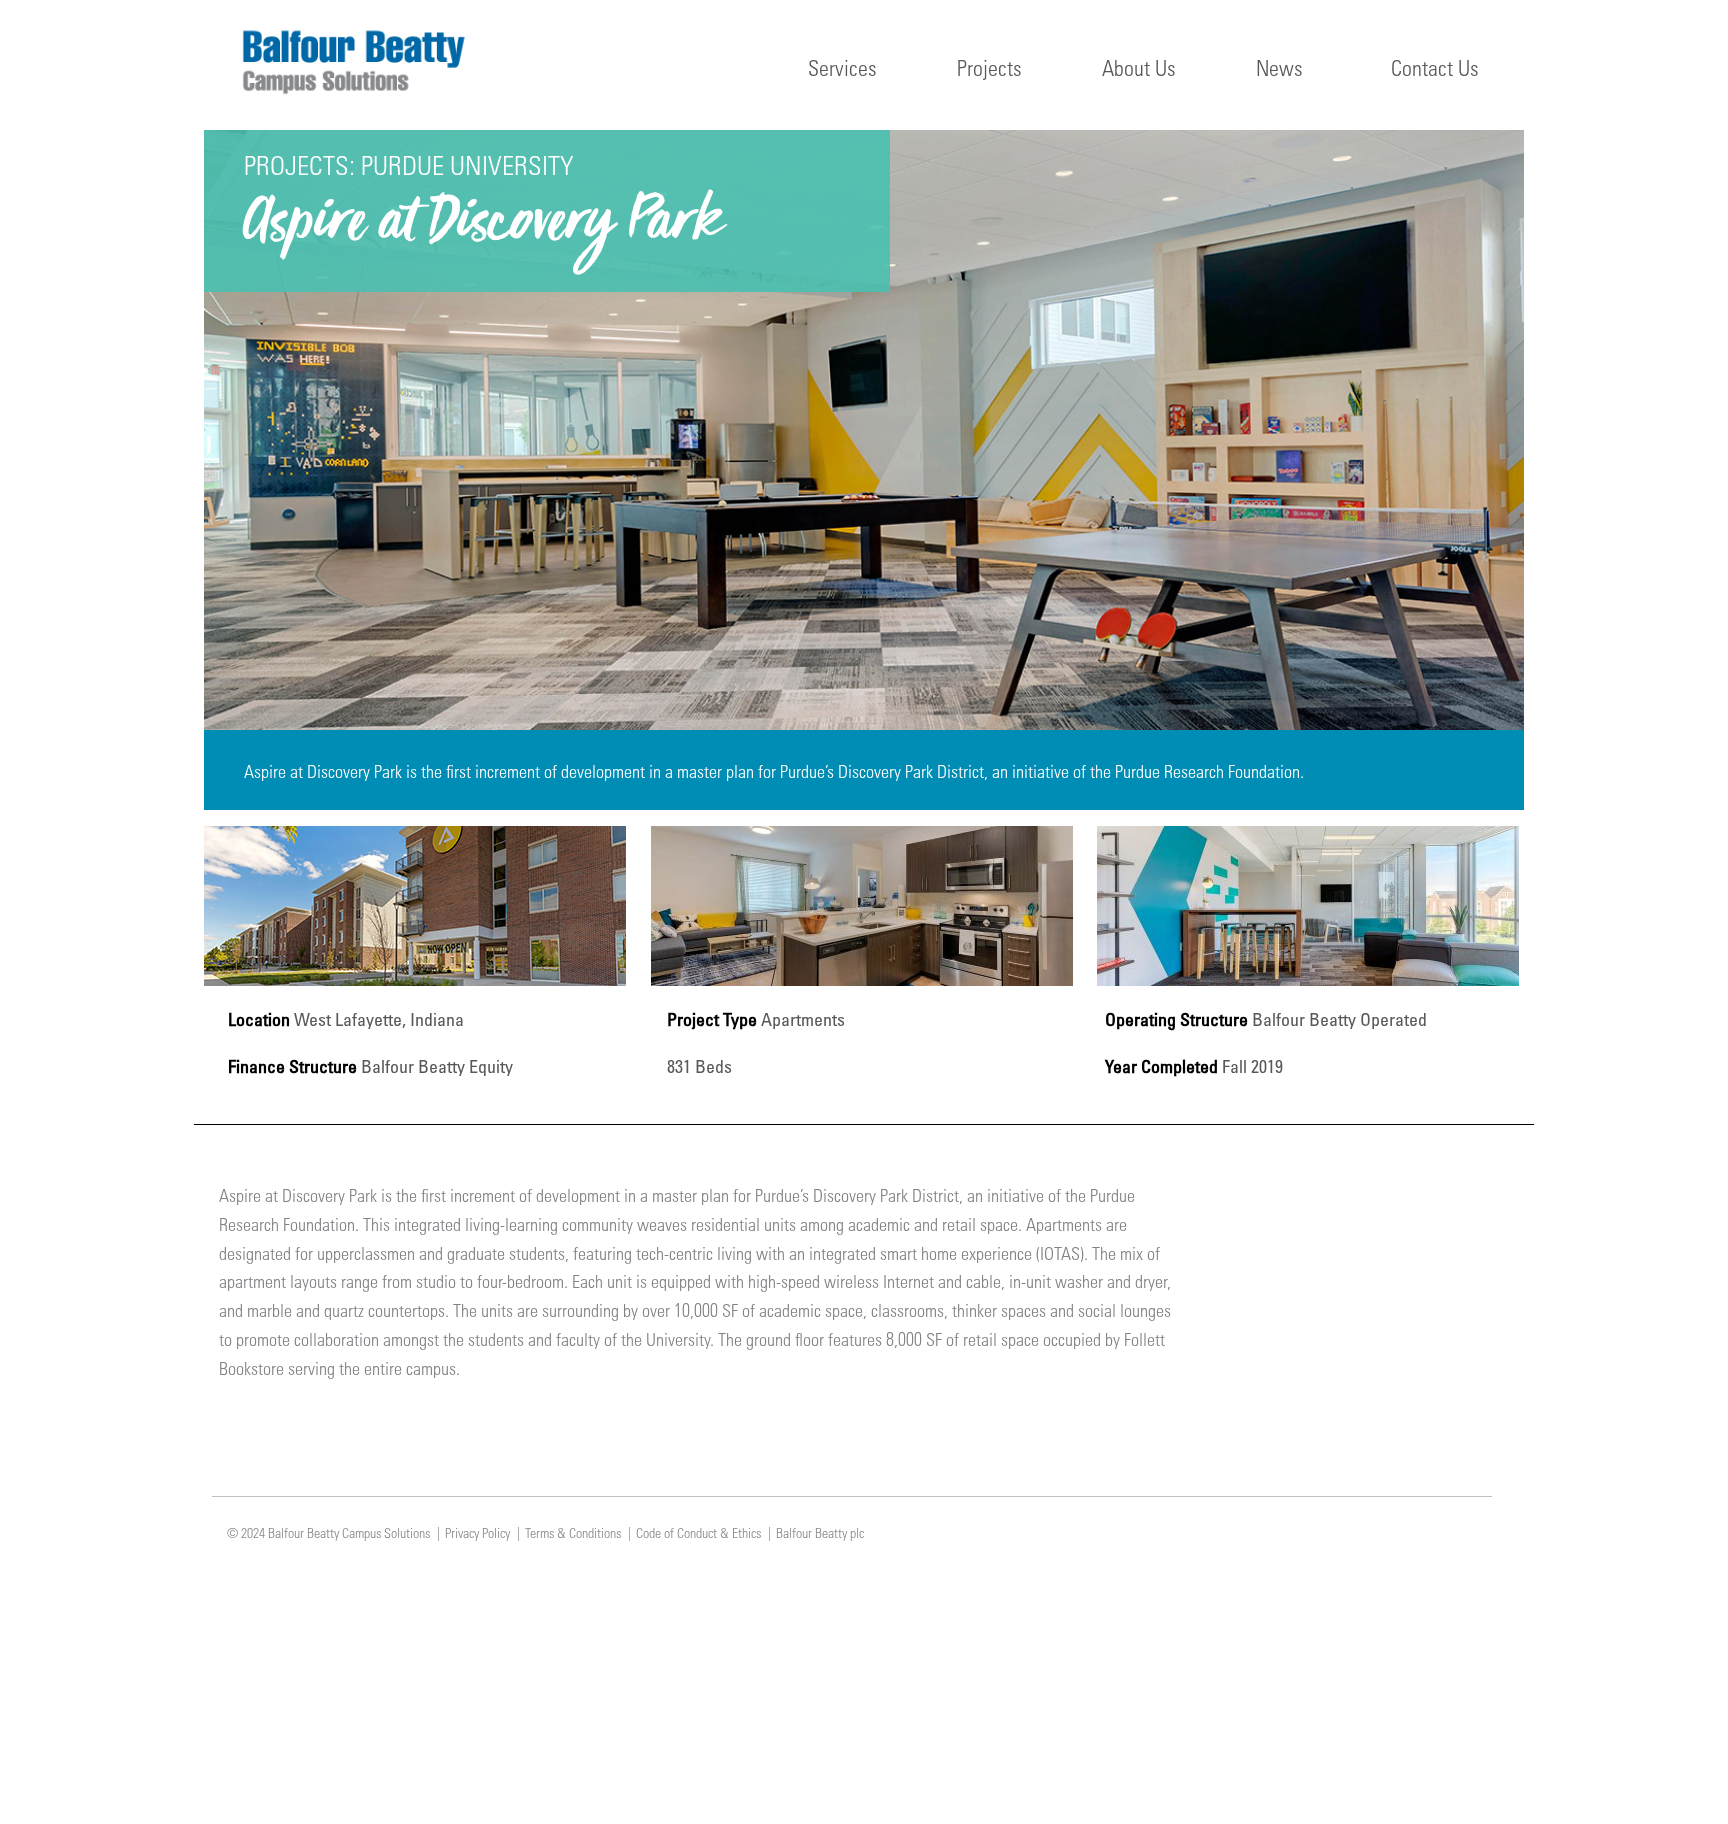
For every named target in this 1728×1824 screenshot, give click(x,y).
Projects (989, 67)
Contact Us (1435, 67)
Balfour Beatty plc (820, 1532)
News (1279, 67)
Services (842, 67)
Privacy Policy (477, 1532)
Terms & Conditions (573, 1532)
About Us (1139, 67)
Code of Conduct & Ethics (698, 1532)
